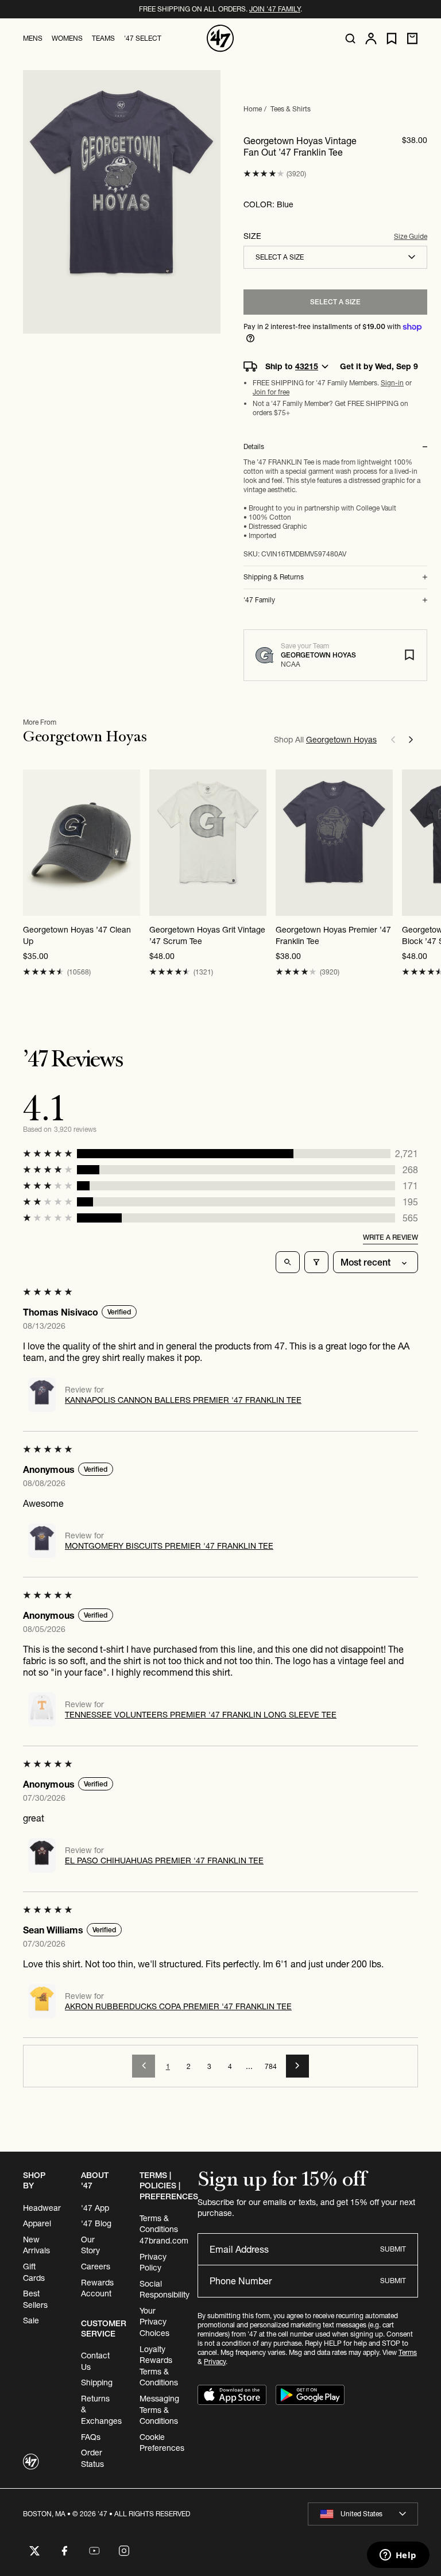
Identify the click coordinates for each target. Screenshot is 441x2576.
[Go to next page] (297, 2066)
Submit (393, 2249)
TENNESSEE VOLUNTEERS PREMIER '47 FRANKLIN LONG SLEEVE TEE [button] (201, 1715)
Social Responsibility (165, 2289)
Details (254, 447)
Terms (408, 2352)
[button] (264, 174)
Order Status (92, 2458)
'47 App (95, 2208)
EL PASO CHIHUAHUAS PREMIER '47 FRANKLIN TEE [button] (164, 1861)
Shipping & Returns (274, 577)
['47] (220, 38)
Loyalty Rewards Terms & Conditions (159, 2366)
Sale (31, 2320)
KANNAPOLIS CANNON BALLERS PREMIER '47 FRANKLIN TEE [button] (183, 1400)
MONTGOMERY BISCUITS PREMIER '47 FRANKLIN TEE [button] (169, 1546)
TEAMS (103, 38)
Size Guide (411, 236)
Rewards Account (97, 2288)
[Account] (371, 38)
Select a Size (335, 302)
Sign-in (392, 383)
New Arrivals (36, 2245)
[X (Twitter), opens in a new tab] (34, 2551)
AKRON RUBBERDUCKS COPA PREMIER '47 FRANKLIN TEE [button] (178, 2006)
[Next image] (131, 842)
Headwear (42, 2208)
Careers (96, 2266)
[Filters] (316, 1262)
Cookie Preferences (162, 2443)
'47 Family (259, 600)
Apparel (37, 2223)
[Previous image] (32, 842)
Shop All (325, 740)
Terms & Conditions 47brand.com (164, 2229)
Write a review (390, 1237)
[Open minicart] (412, 38)
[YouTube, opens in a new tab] (94, 2551)
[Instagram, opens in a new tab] (124, 2551)
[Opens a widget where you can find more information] (398, 2556)
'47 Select (143, 38)
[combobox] (335, 257)
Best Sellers (35, 2299)
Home (253, 109)
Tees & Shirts (291, 109)
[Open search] (350, 38)
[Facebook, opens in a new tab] (64, 2551)
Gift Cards (34, 2272)
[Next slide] (411, 740)
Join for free (271, 392)
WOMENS (67, 38)
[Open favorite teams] (392, 39)
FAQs (91, 2437)
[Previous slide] (393, 740)
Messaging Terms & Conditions (159, 2410)
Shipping (97, 2382)
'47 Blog (96, 2223)
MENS (33, 38)
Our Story (90, 2245)
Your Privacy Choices (154, 2322)
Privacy (215, 2362)
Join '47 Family (275, 9)
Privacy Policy (153, 2262)
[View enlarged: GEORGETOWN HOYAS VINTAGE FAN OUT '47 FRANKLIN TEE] (122, 202)
